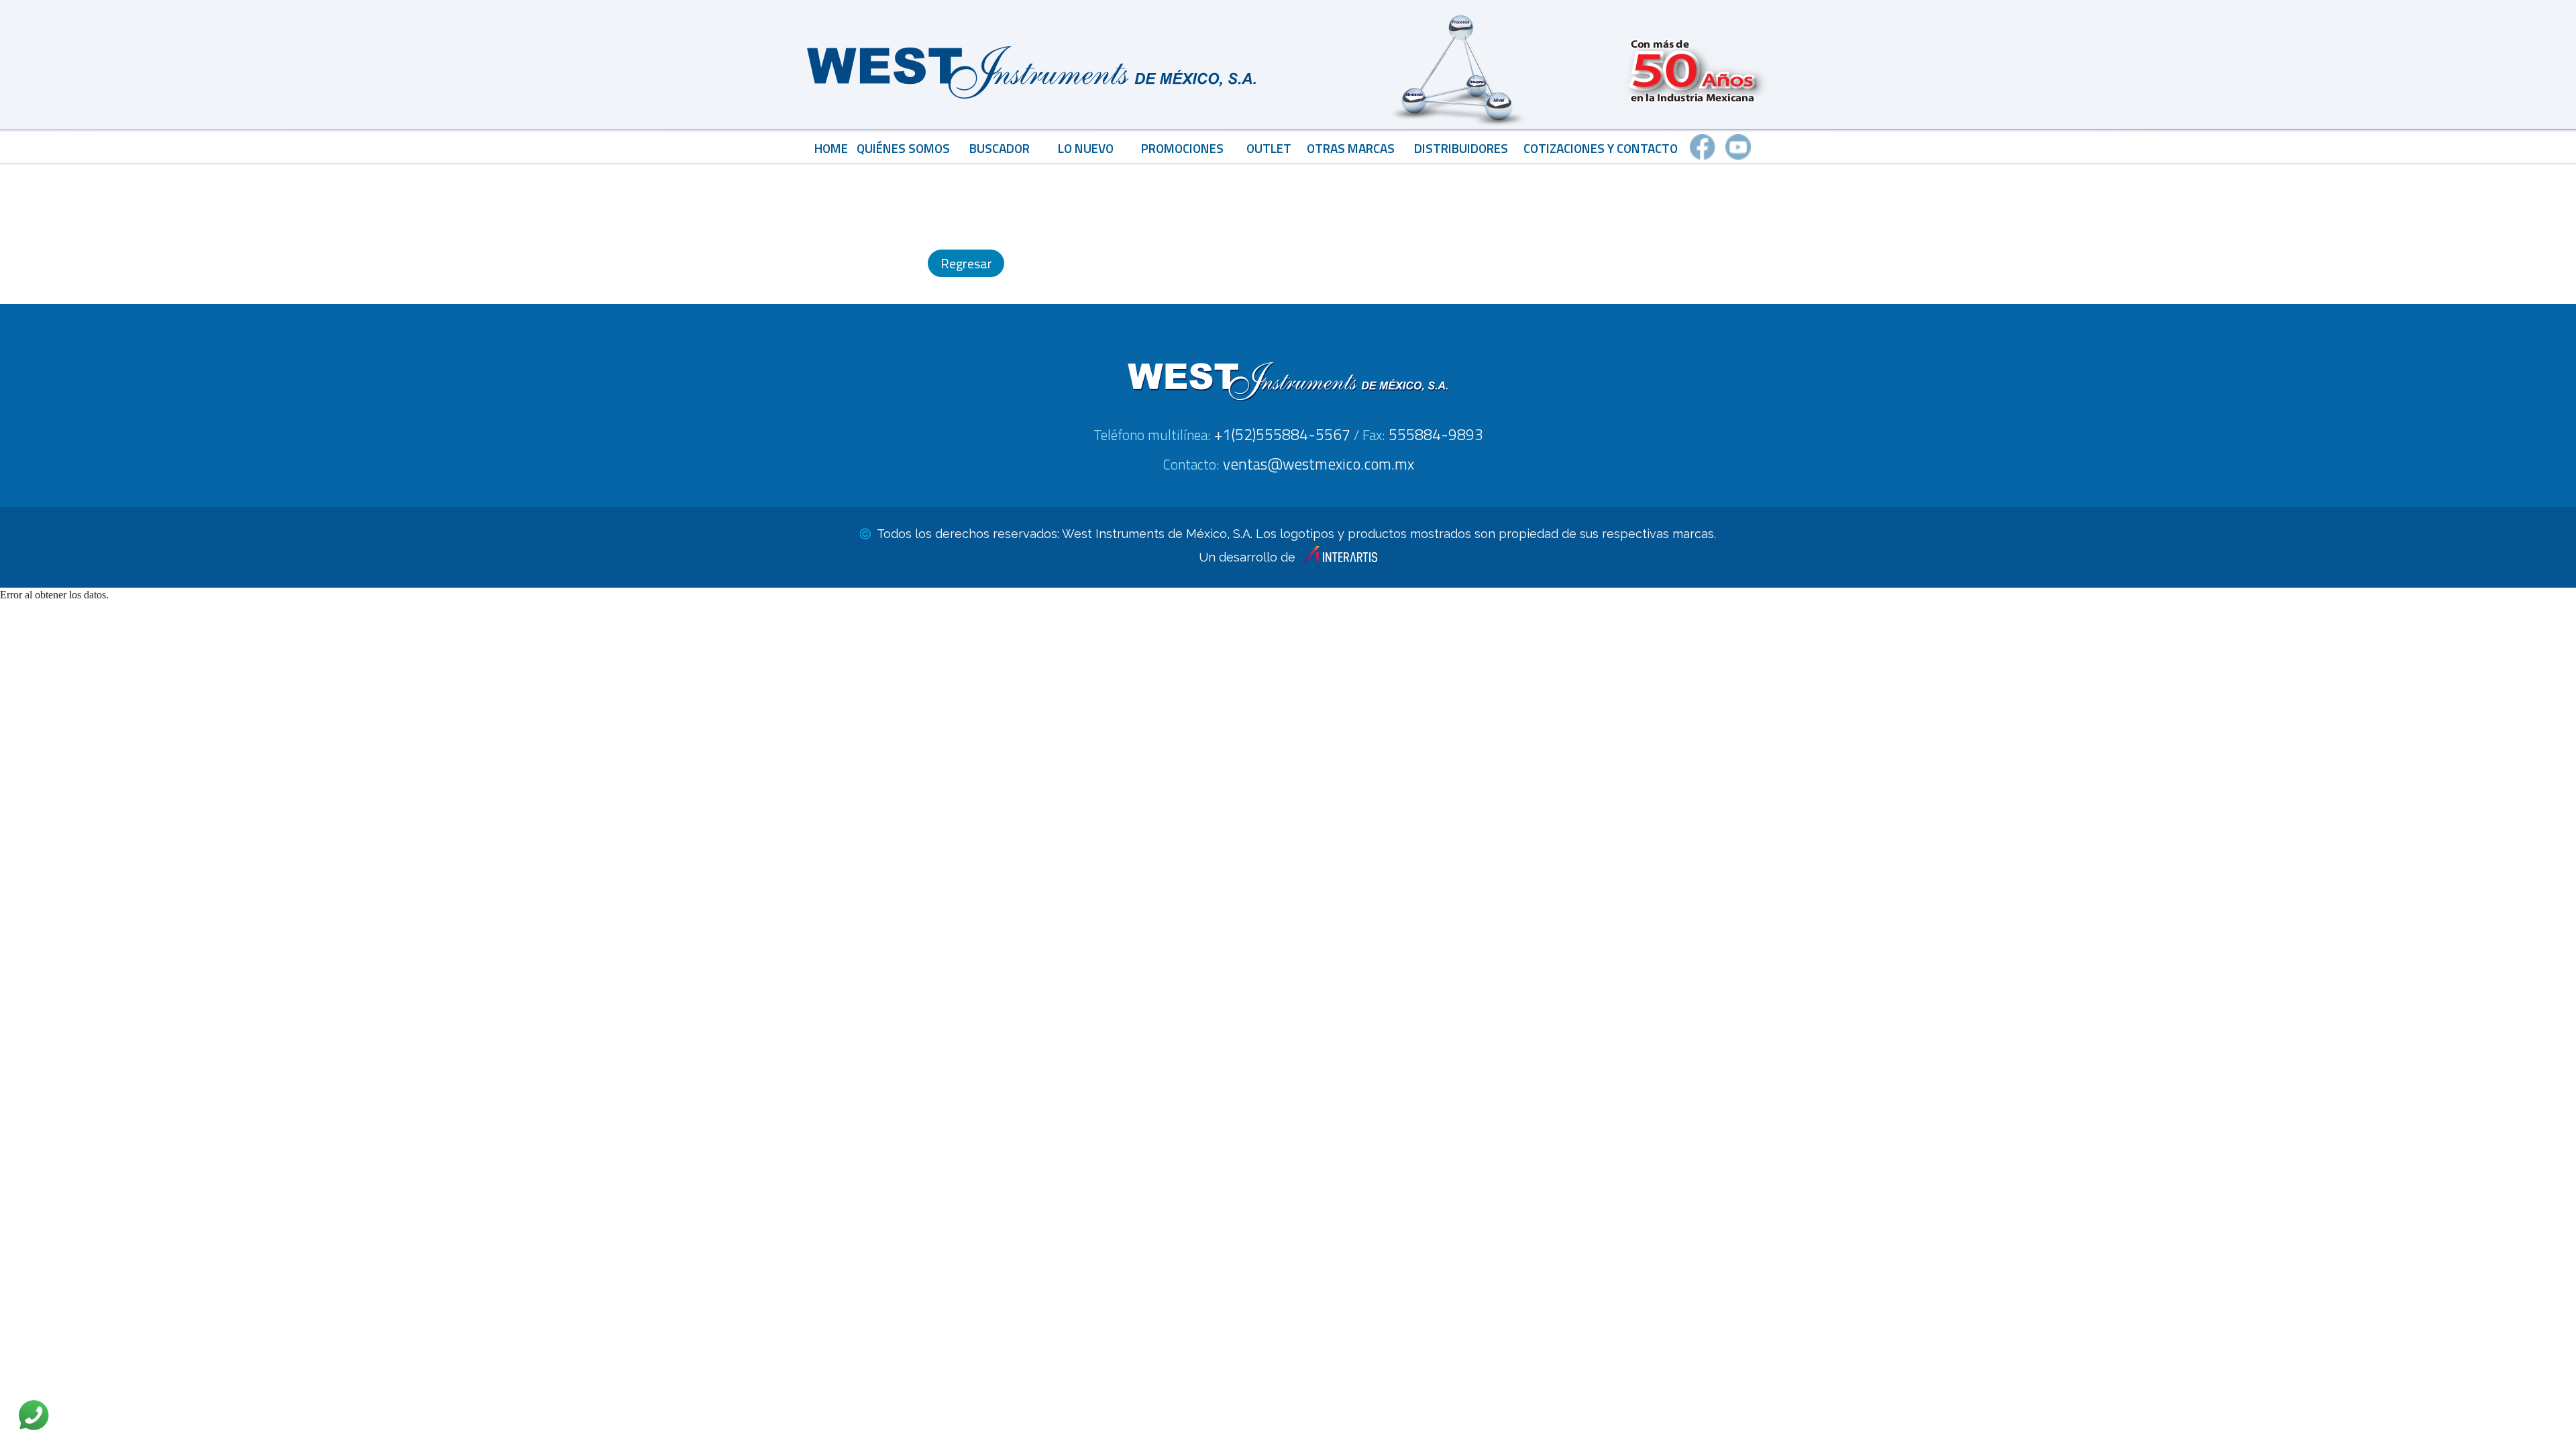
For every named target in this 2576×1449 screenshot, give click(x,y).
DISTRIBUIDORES (1461, 148)
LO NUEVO (1086, 148)
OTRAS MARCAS (1351, 148)
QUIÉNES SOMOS (903, 148)
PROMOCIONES (1182, 148)
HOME (831, 148)
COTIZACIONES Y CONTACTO (1601, 148)
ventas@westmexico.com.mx (1319, 464)
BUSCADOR (1000, 148)
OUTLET (1269, 148)
